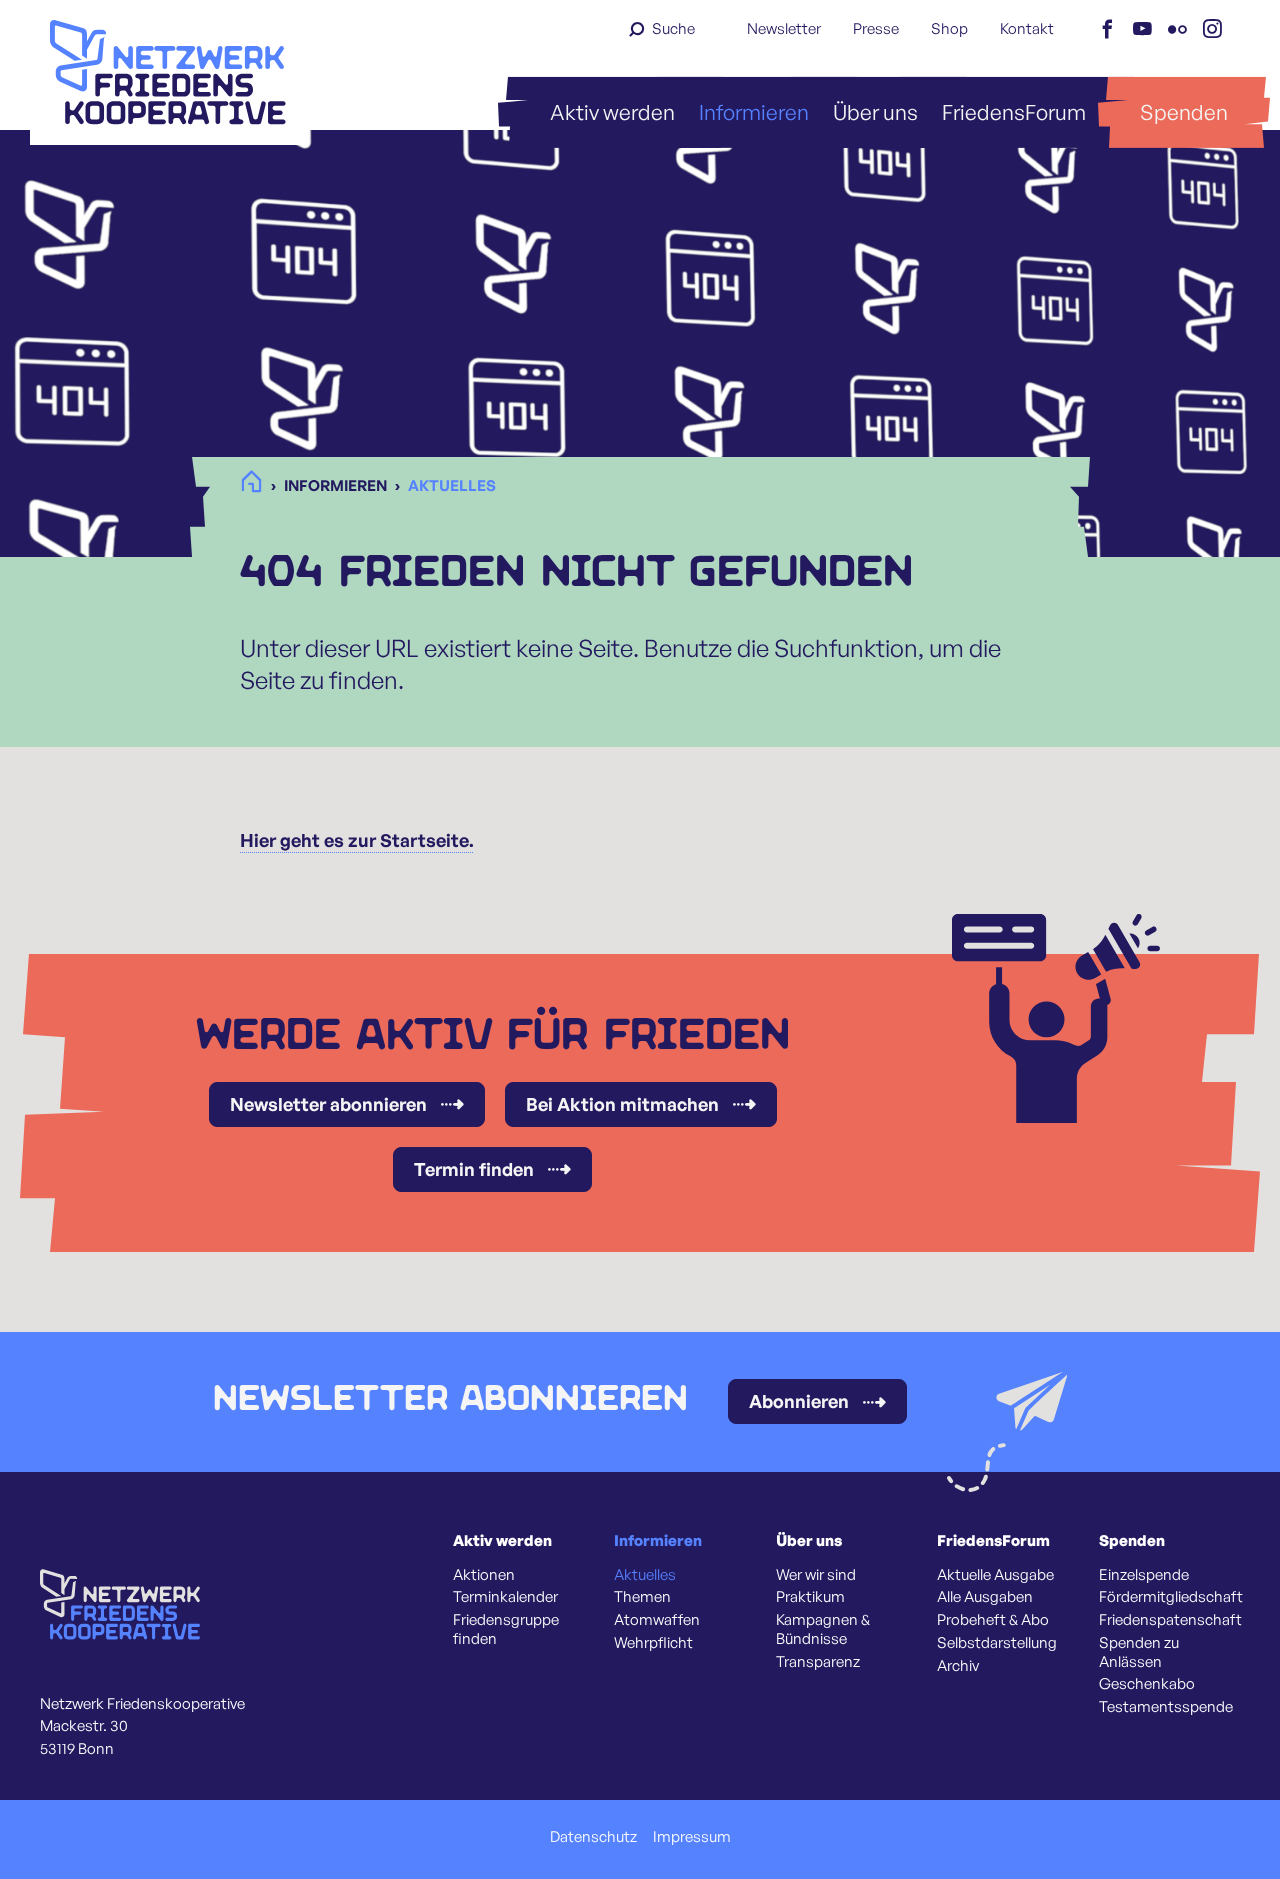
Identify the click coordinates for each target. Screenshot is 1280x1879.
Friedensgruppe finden (506, 1629)
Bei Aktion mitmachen (622, 1104)
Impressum (692, 1837)
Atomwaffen (657, 1620)
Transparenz (818, 1662)
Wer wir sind (816, 1575)
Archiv (958, 1666)
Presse (876, 28)
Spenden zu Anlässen (1139, 1652)
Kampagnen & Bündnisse (823, 1629)
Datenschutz (593, 1837)
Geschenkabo (1147, 1684)
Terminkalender (505, 1597)
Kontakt (1027, 28)
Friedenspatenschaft (1170, 1620)
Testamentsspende (1166, 1707)
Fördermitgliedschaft (1171, 1597)
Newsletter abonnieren (328, 1104)
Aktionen (484, 1575)
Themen (642, 1597)
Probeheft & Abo (993, 1620)
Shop (949, 28)
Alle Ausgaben (985, 1597)
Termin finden (474, 1169)
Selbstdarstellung (997, 1643)
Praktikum (810, 1597)
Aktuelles (645, 1575)
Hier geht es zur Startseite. (357, 840)
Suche (673, 28)
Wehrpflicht (653, 1643)
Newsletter (784, 28)
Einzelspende (1144, 1575)
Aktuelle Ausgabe (995, 1575)
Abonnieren (799, 1401)
